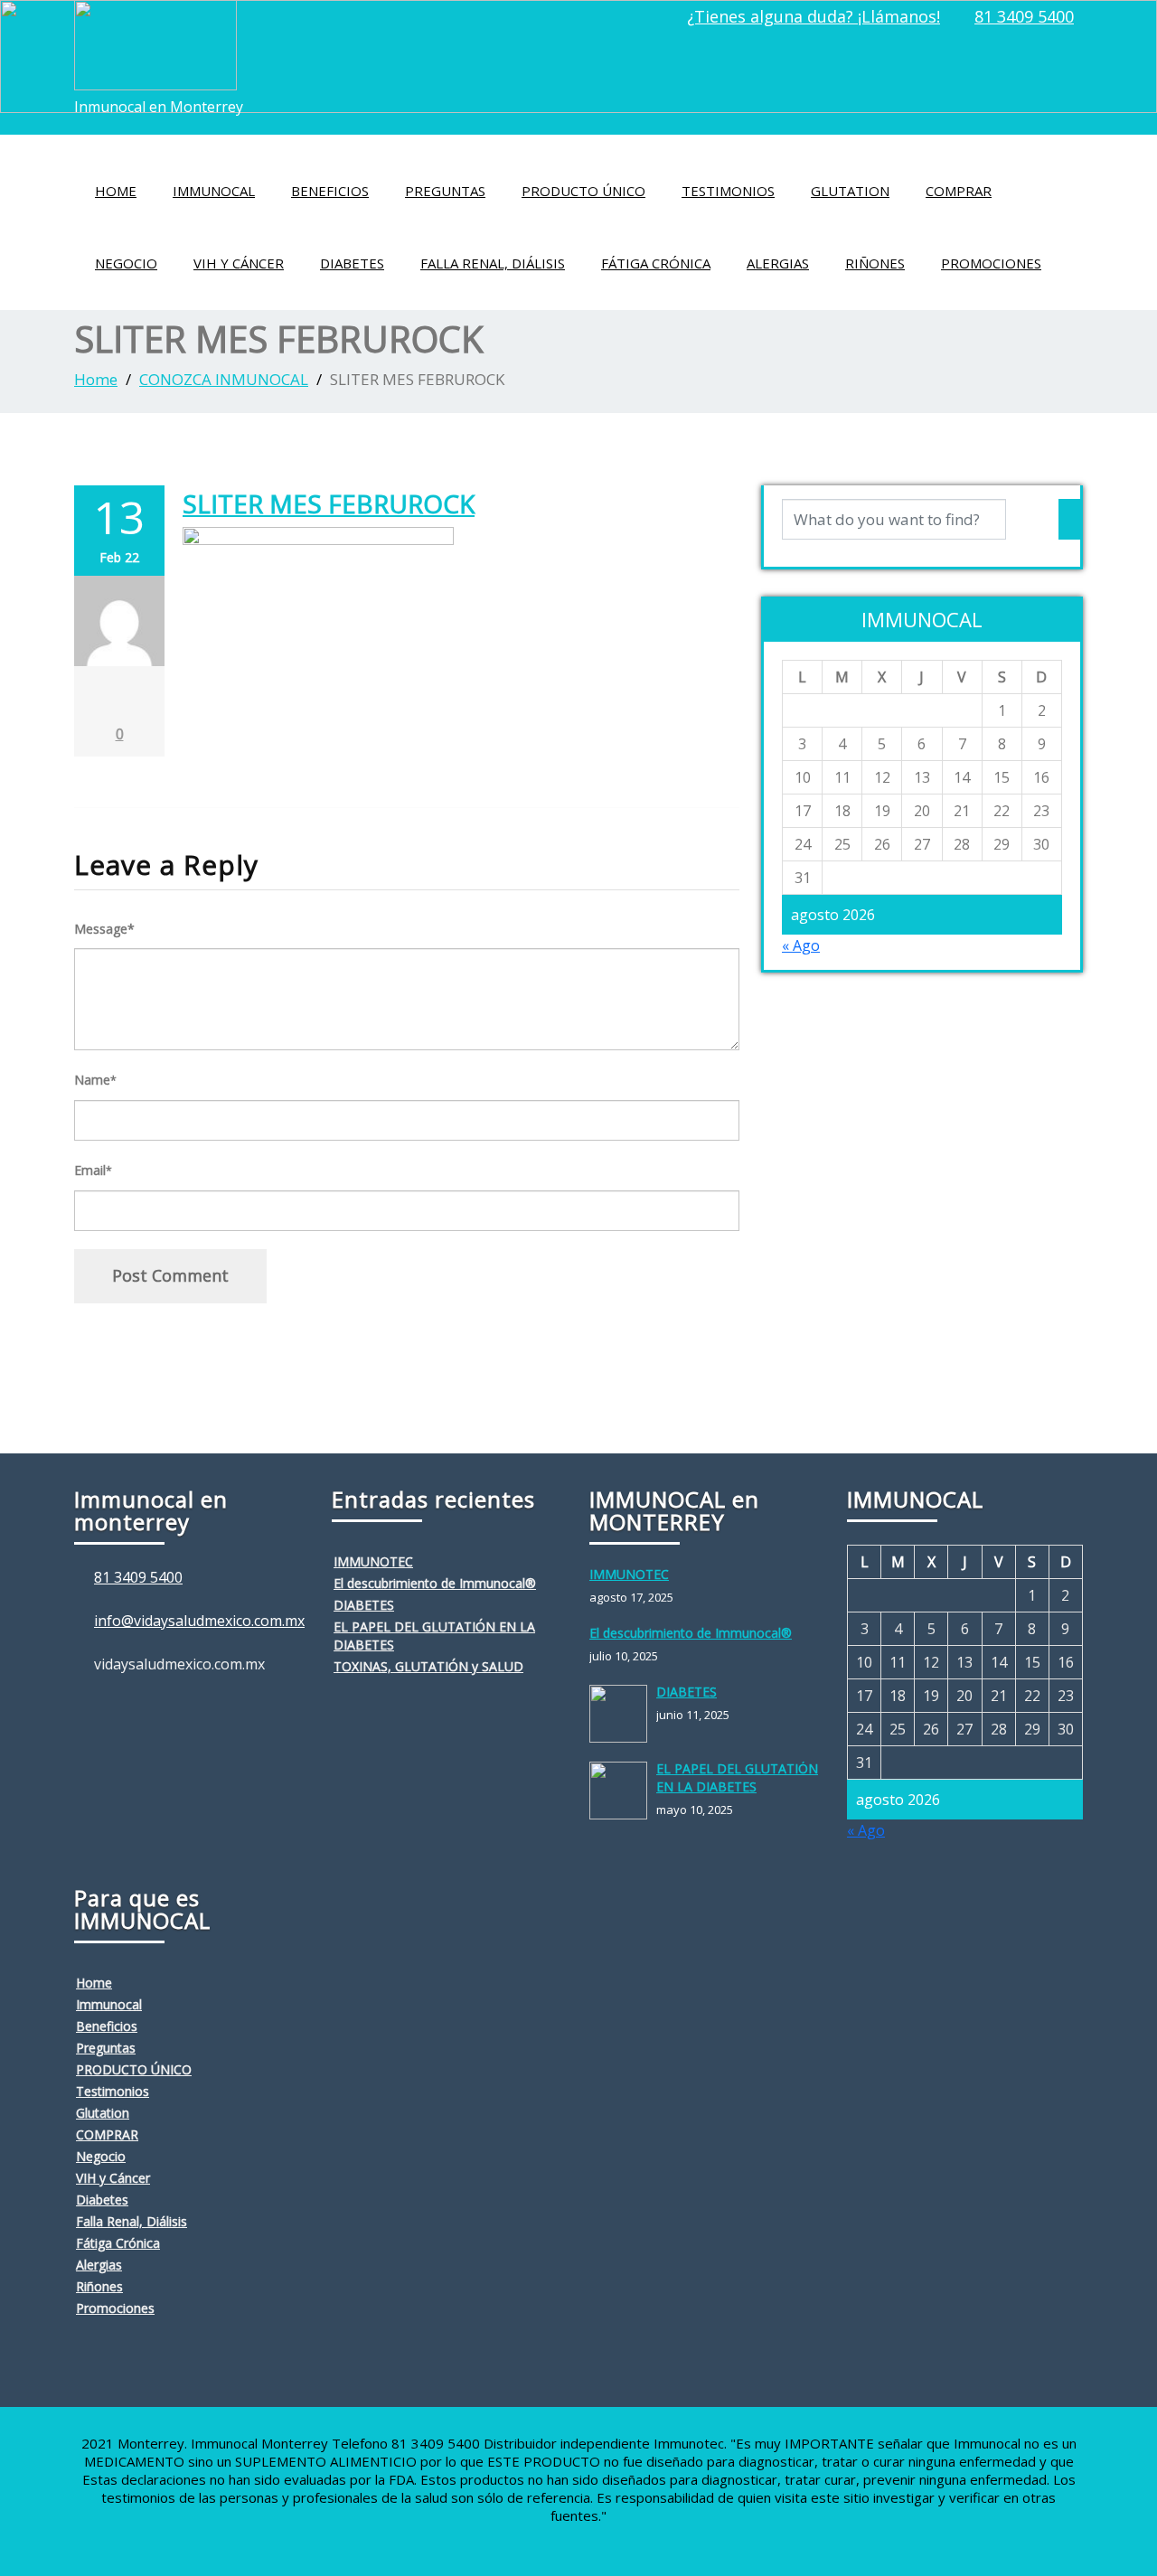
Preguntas (445, 191)
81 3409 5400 (1024, 16)
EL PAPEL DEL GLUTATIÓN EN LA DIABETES (737, 1777)
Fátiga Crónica (656, 263)
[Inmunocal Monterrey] (155, 40)
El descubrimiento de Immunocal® (435, 1583)
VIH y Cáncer (239, 263)
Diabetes (352, 263)
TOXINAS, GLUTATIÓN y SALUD (428, 1666)
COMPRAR (959, 191)
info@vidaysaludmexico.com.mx (199, 1621)
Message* (104, 929)
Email (93, 1170)
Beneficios (330, 191)
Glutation (850, 191)
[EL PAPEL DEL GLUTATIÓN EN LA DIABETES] (623, 1791)
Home (116, 191)
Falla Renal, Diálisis (493, 263)
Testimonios (728, 191)
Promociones (991, 263)
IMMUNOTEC (373, 1561)
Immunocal (214, 191)
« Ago (801, 945)
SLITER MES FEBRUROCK (329, 503)
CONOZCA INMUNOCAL (224, 379)
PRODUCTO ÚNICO (583, 191)
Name (95, 1080)
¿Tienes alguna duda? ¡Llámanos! (814, 16)
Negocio (126, 263)
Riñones (875, 263)
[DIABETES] (623, 1714)
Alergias (778, 263)
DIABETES (364, 1605)
